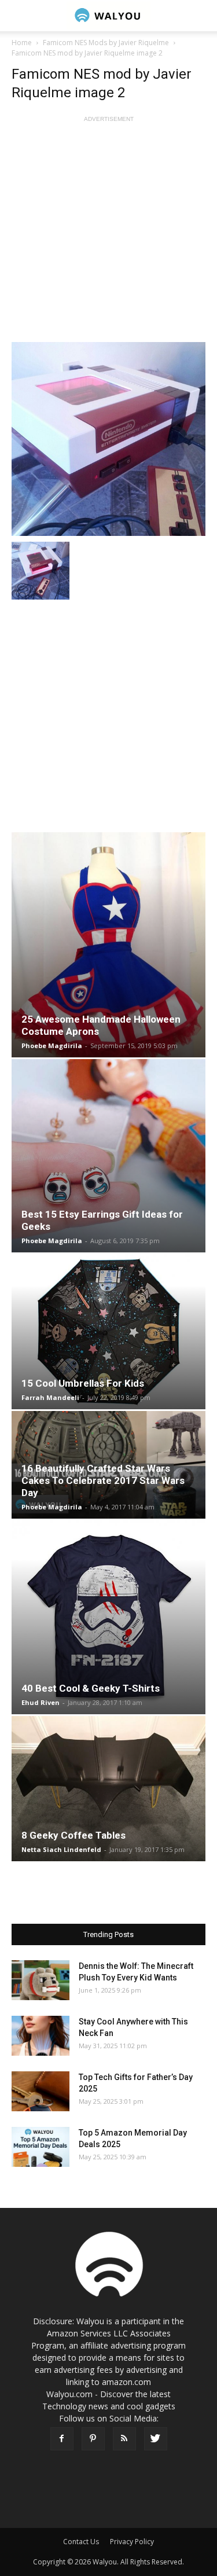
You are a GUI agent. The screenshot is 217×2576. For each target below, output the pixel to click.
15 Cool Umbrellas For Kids (83, 1383)
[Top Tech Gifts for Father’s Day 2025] (41, 2091)
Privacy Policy (132, 2542)
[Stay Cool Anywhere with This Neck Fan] (41, 2036)
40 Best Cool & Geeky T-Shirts (91, 1688)
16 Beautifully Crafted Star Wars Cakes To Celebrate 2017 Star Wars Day (103, 1480)
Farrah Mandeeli (50, 1397)
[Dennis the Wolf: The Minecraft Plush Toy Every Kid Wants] (41, 1980)
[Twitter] (156, 2439)
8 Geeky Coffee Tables (73, 1835)
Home (22, 43)
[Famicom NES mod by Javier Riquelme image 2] (108, 439)
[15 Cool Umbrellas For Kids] (108, 1332)
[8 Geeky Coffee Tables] (108, 1789)
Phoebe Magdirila (52, 1046)
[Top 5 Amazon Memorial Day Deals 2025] (41, 2147)
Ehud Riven (41, 1702)
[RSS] (124, 2439)
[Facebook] (62, 2439)
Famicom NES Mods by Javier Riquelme (106, 43)
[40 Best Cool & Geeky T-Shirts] (108, 1617)
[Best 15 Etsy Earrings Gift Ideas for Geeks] (108, 1156)
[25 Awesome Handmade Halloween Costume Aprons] (108, 945)
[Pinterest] (93, 2439)
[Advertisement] (108, 234)
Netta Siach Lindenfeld (61, 1849)
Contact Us (81, 2542)
